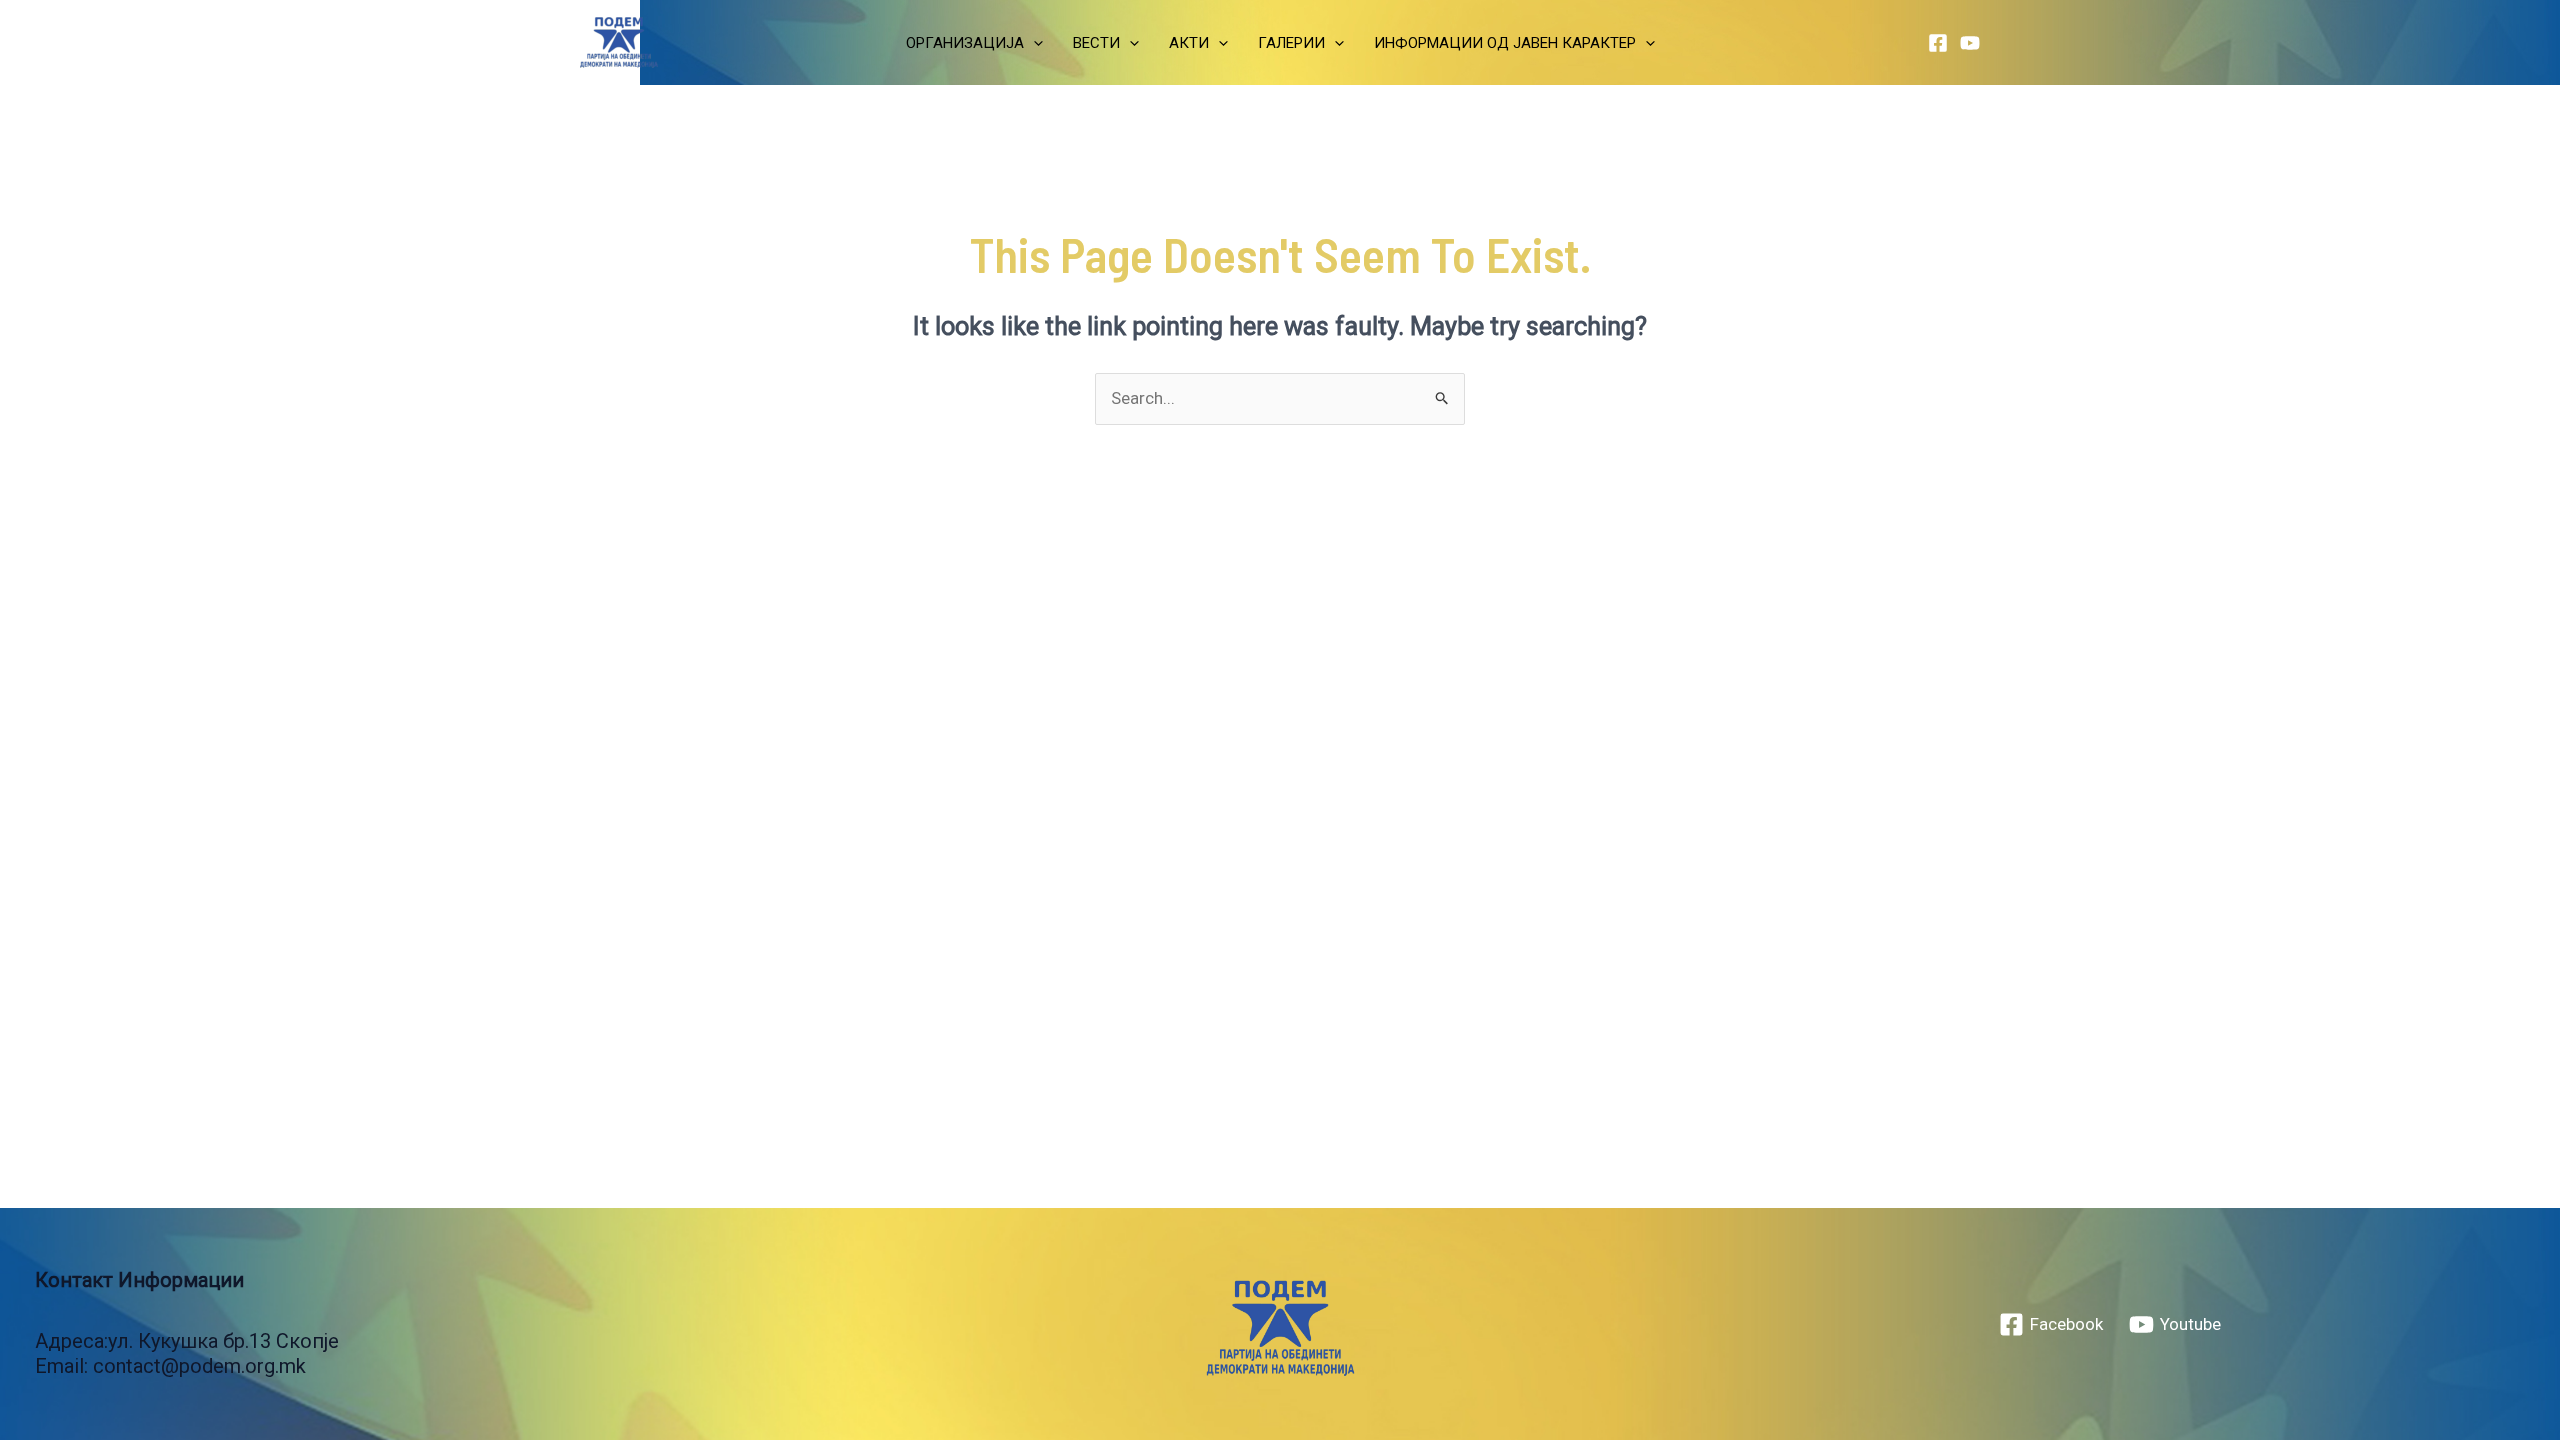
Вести (1096, 43)
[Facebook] (1938, 43)
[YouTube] (1970, 43)
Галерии (1291, 43)
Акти (1189, 43)
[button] (1033, 43)
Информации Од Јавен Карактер (1505, 43)
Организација (965, 43)
